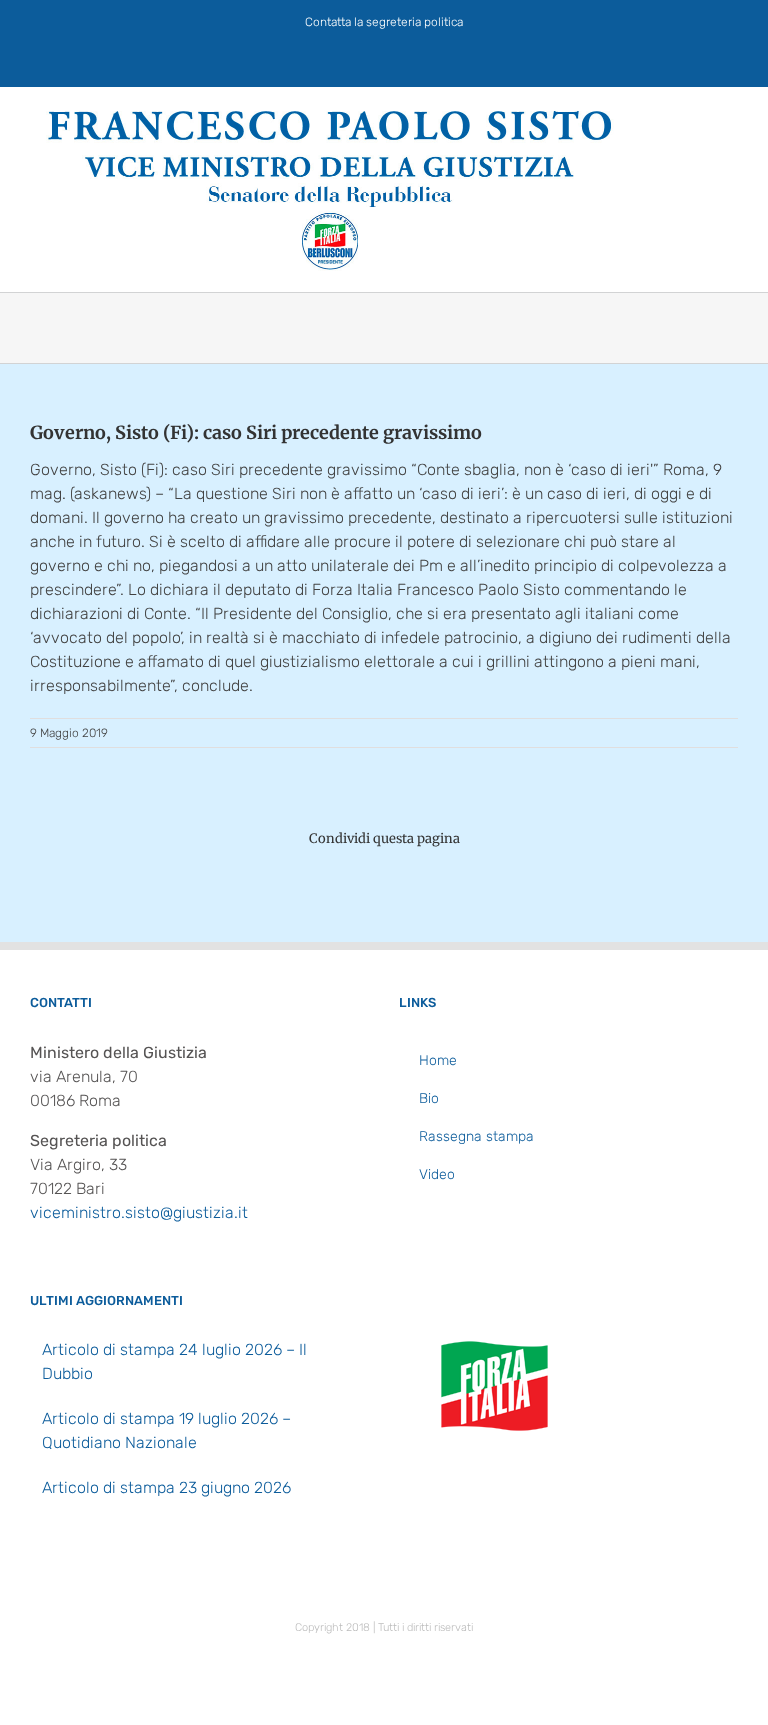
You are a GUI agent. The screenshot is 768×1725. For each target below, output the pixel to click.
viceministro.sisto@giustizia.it (139, 1212)
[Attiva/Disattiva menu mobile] (730, 117)
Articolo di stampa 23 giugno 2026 (166, 1487)
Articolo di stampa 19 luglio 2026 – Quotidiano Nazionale (166, 1430)
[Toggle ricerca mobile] (694, 117)
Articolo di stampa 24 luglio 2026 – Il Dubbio (174, 1361)
